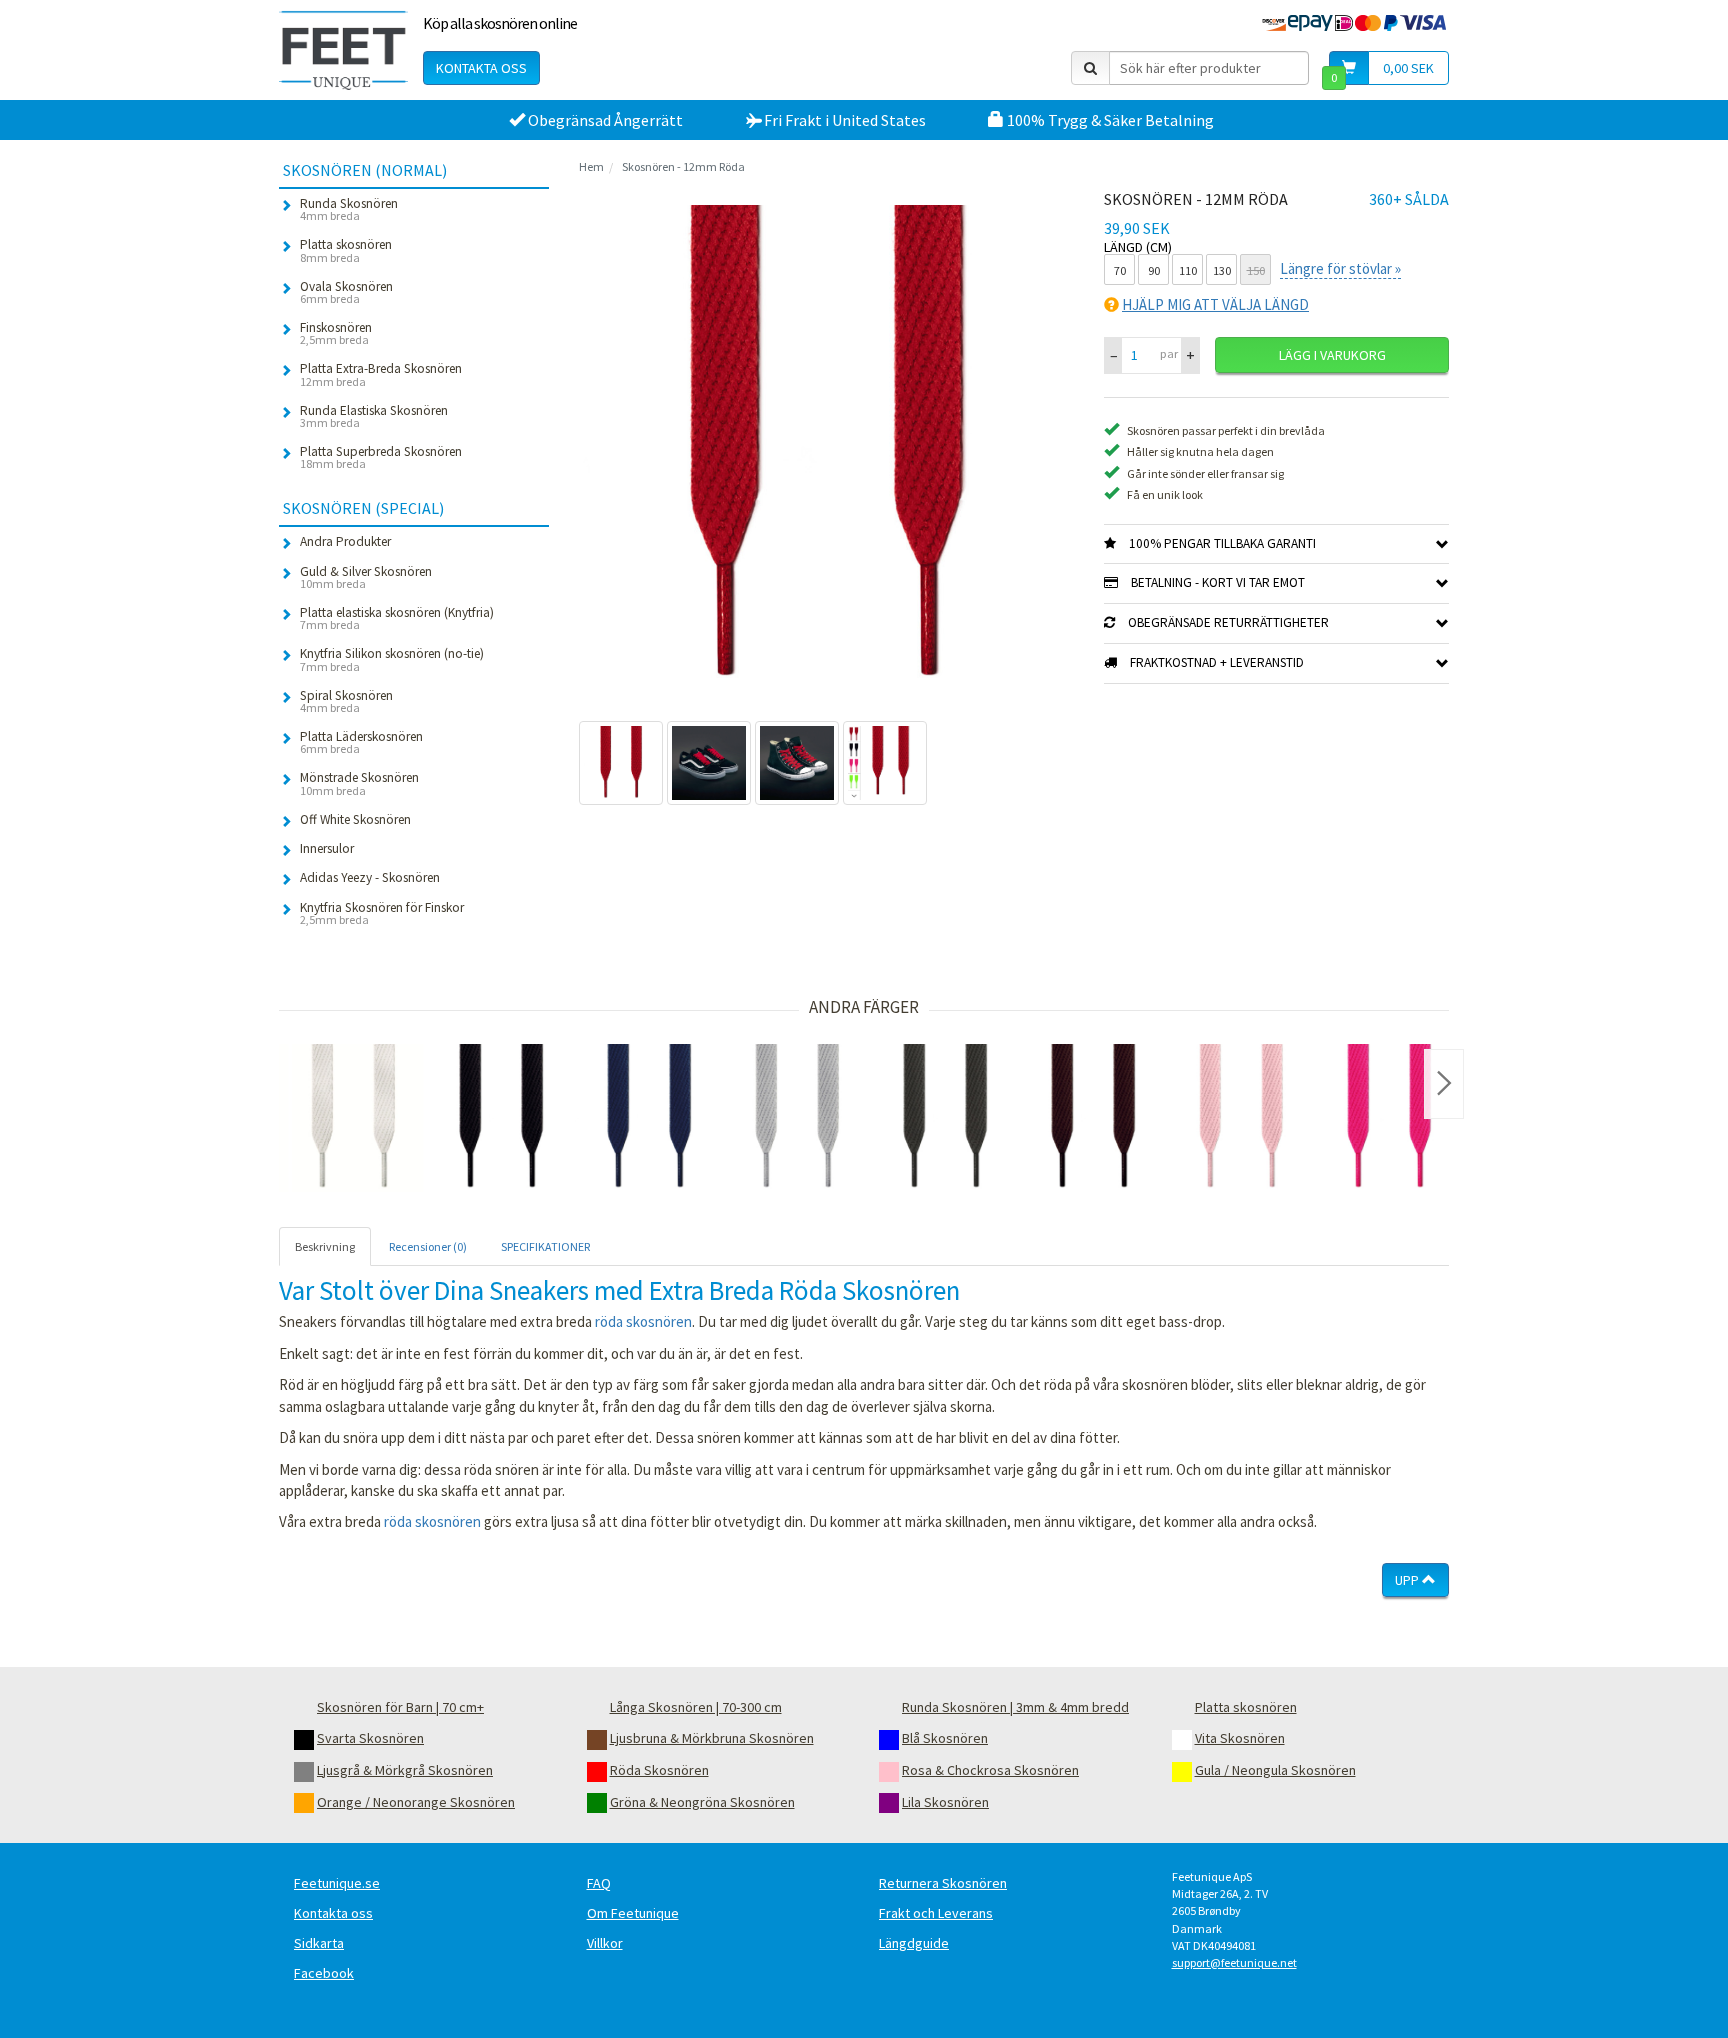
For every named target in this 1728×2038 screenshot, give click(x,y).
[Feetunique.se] (343, 50)
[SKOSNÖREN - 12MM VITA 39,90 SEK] (353, 1118)
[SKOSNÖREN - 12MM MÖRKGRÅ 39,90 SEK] (945, 1118)
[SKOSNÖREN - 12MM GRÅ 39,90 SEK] (797, 1118)
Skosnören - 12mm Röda (683, 166)
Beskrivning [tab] (325, 1246)
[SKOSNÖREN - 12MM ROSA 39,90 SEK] (1241, 1118)
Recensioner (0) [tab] (428, 1246)
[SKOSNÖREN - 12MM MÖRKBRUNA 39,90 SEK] (1093, 1118)
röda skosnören (643, 1321)
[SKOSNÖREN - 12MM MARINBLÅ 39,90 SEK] (649, 1118)
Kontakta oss (481, 68)
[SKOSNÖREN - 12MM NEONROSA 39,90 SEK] (1389, 1118)
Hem (591, 166)
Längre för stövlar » (1340, 268)
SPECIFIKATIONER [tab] (545, 1246)
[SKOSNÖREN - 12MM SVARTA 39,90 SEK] (501, 1118)
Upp (1408, 1580)
